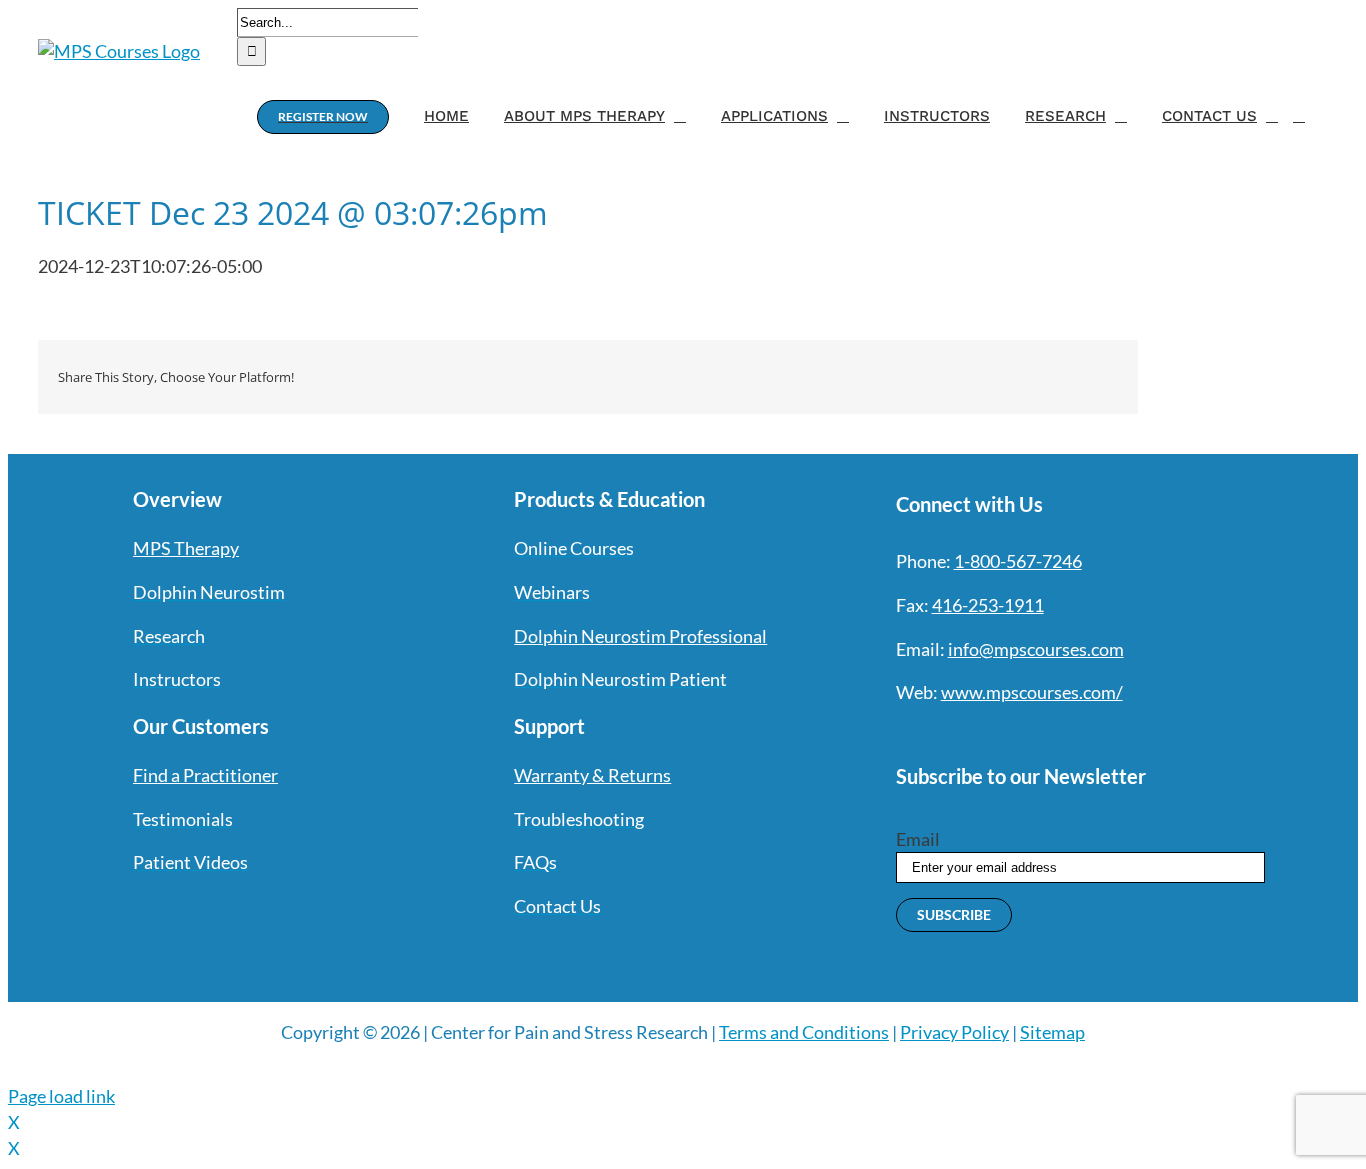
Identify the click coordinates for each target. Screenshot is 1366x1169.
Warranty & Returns (592, 775)
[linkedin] (1048, 734)
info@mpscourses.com (1036, 649)
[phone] (1120, 734)
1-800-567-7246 (1018, 561)
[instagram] (976, 734)
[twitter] (940, 734)
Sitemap (1052, 1032)
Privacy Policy (954, 1032)
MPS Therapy (186, 548)
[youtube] (1012, 734)
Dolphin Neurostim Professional (640, 636)
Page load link (61, 1096)
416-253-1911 (988, 605)
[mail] (1084, 734)
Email (918, 839)
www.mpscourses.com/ (1032, 692)
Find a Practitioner (205, 775)
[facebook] (904, 734)
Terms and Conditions (804, 1032)
